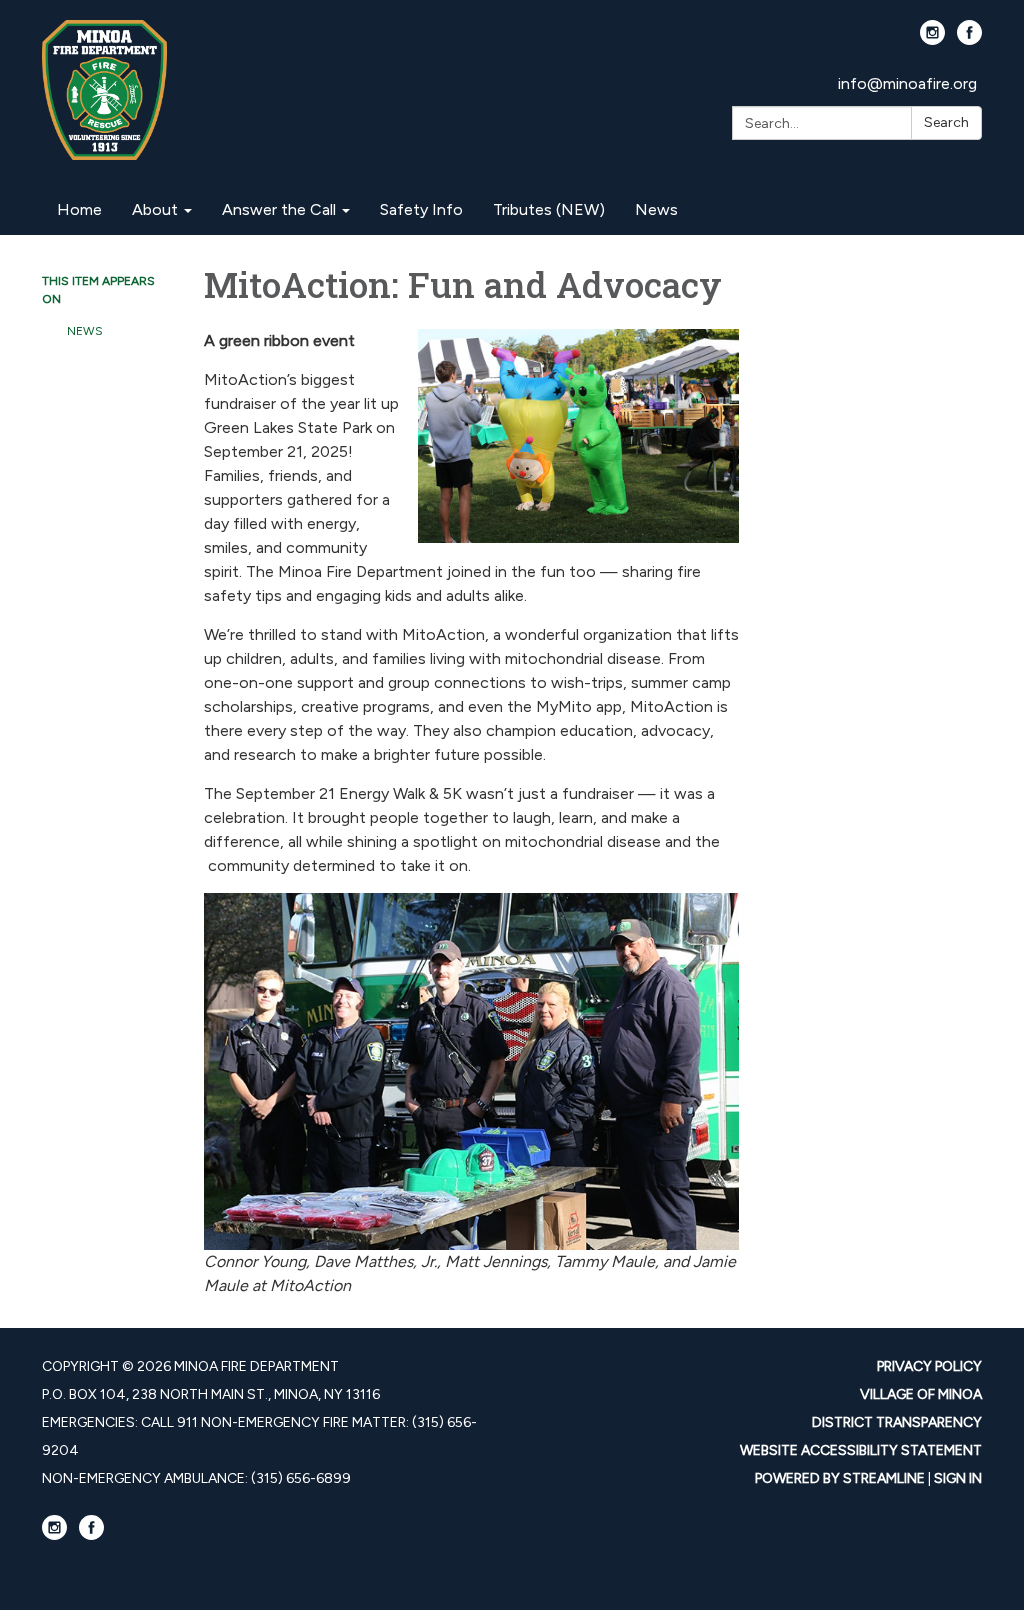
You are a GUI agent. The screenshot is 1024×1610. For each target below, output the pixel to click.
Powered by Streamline (840, 1478)
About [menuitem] (155, 209)
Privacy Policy (929, 1366)
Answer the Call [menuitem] (279, 209)
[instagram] (932, 39)
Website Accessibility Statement (861, 1450)
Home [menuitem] (79, 209)
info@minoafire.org (907, 83)
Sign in (958, 1478)
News (85, 331)
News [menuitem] (656, 209)
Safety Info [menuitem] (421, 209)
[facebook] (969, 39)
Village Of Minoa (921, 1394)
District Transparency (897, 1422)
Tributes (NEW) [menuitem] (549, 209)
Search (946, 122)
